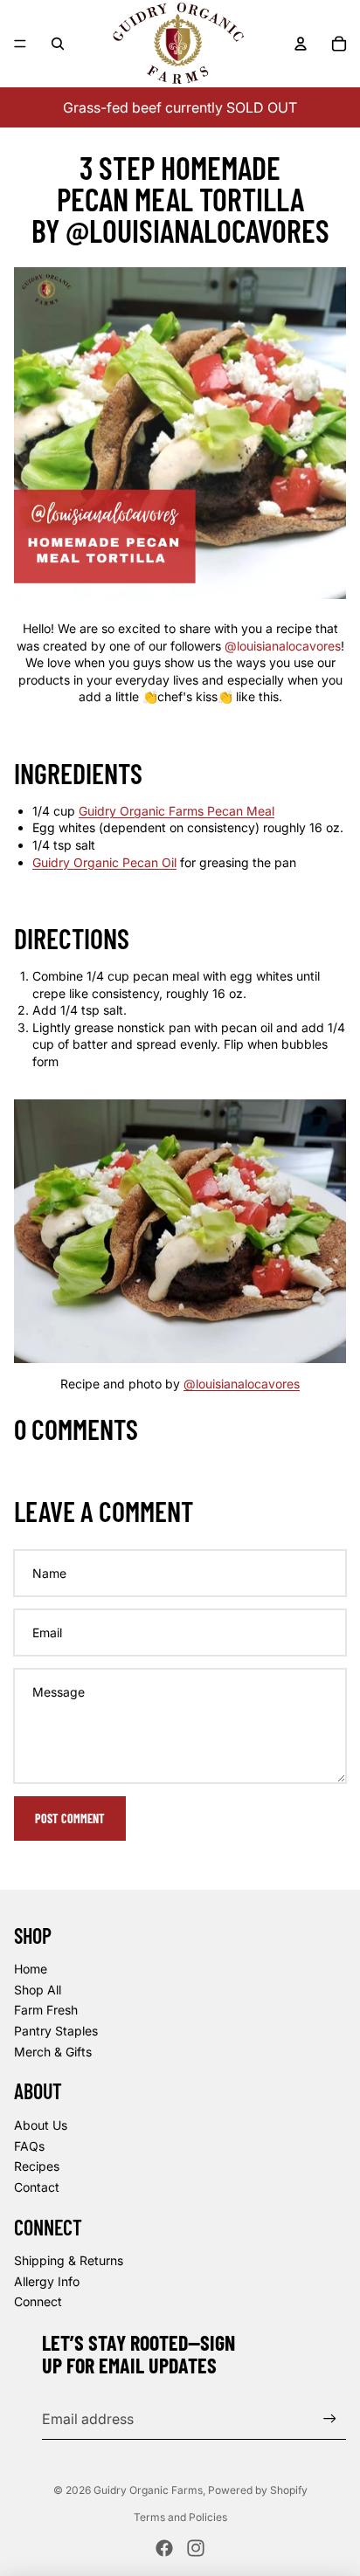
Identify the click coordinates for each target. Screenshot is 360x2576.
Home (31, 1969)
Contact (37, 2187)
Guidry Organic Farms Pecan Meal (177, 811)
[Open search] (58, 44)
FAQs (29, 2146)
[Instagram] (196, 2548)
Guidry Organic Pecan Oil (104, 862)
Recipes (37, 2166)
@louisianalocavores (283, 646)
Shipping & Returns (69, 2260)
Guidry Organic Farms (148, 2490)
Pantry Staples (56, 2031)
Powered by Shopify (258, 2490)
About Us (41, 2125)
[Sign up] (330, 2418)
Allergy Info (47, 2281)
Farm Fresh (46, 2010)
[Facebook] (164, 2548)
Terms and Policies (180, 2517)
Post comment (70, 1818)
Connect (38, 2301)
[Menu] (20, 44)
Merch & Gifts (53, 2052)
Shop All (38, 1990)
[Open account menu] (301, 44)
